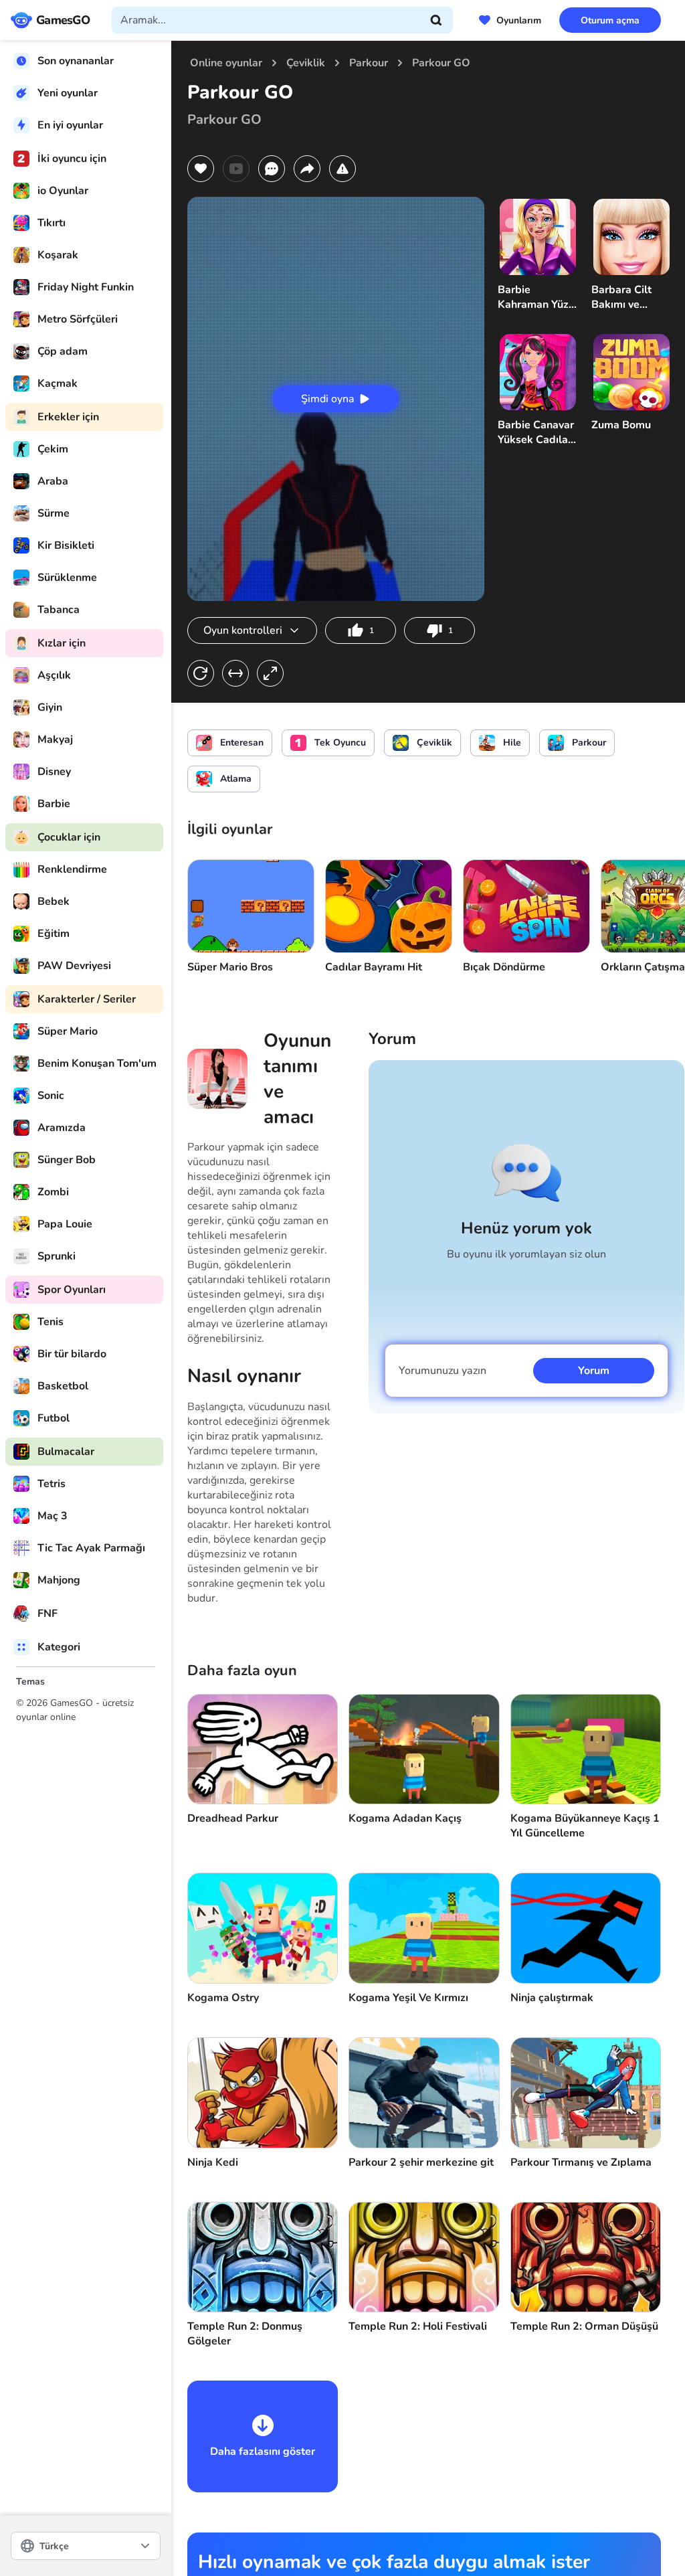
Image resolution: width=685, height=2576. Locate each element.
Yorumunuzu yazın (443, 1371)
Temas (30, 1682)
